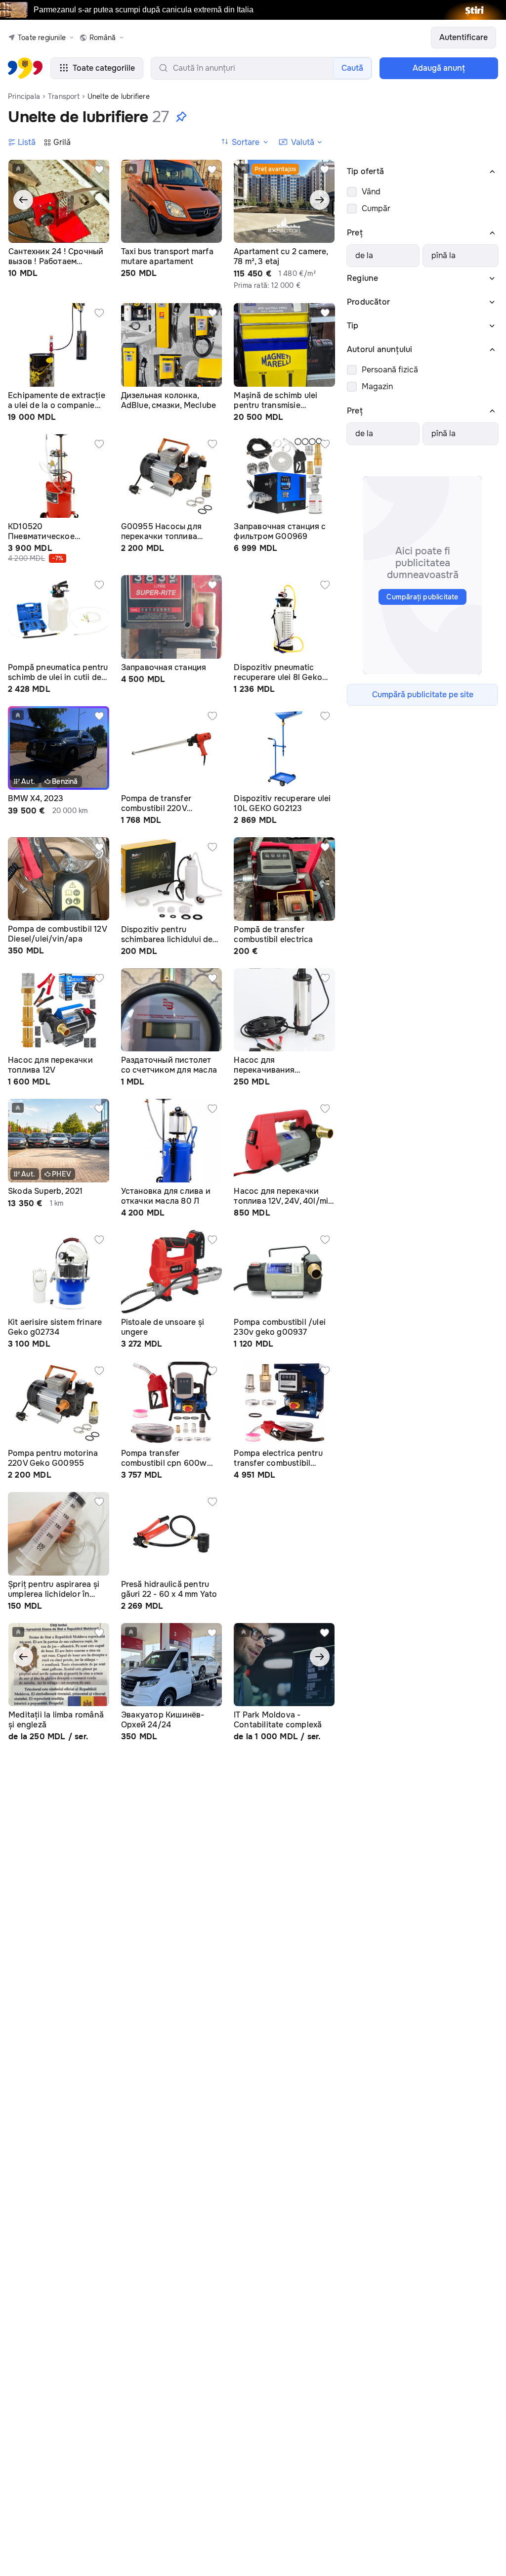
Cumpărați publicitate (422, 597)
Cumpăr (376, 208)
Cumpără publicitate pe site (423, 695)
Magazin (377, 386)
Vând (371, 192)
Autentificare (464, 37)
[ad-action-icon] (99, 170)
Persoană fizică (390, 370)
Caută (352, 68)
